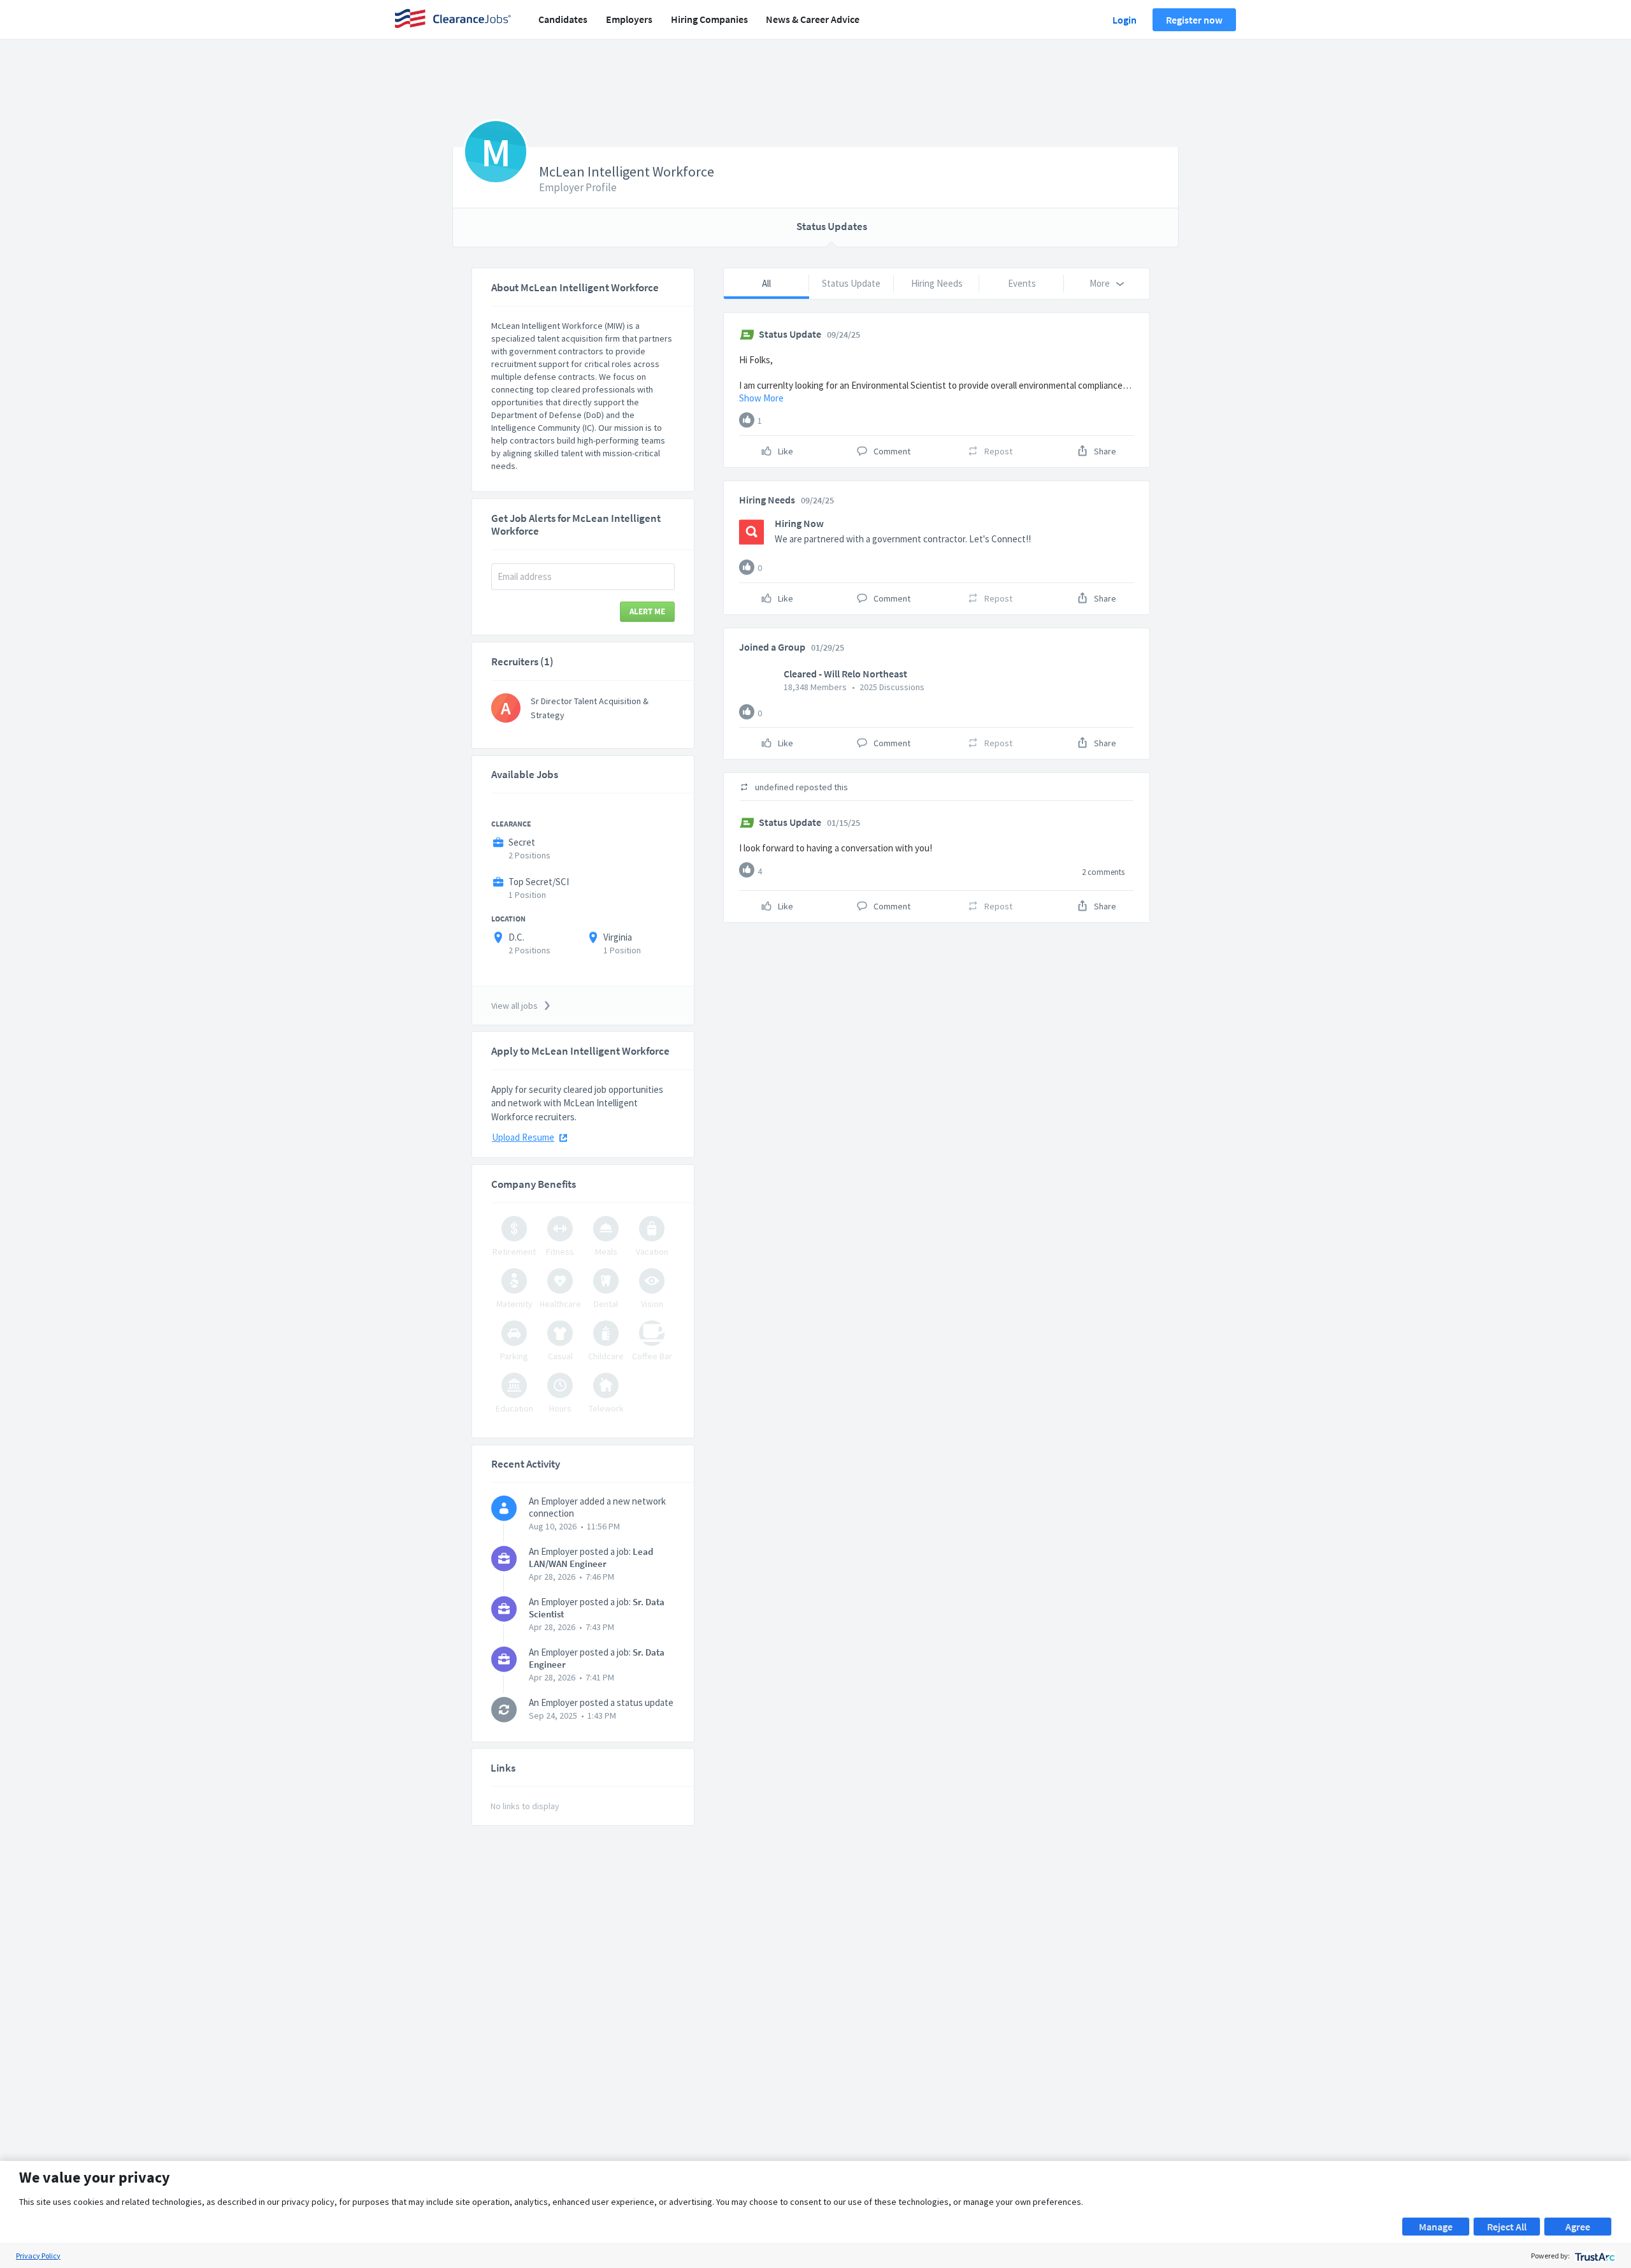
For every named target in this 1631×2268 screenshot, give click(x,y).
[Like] (747, 420)
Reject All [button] (1507, 2227)
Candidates (563, 19)
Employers (629, 19)
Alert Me (647, 611)
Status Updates (832, 226)
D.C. (516, 937)
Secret (522, 842)
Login (1124, 20)
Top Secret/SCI (539, 882)
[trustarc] (1594, 2256)
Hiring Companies (709, 19)
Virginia (618, 937)
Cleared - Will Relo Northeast (845, 674)
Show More (761, 398)
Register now (1194, 20)
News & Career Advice (813, 19)
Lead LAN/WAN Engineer (591, 1557)
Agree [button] (1578, 2227)
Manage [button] (1436, 2227)
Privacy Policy (38, 2256)
